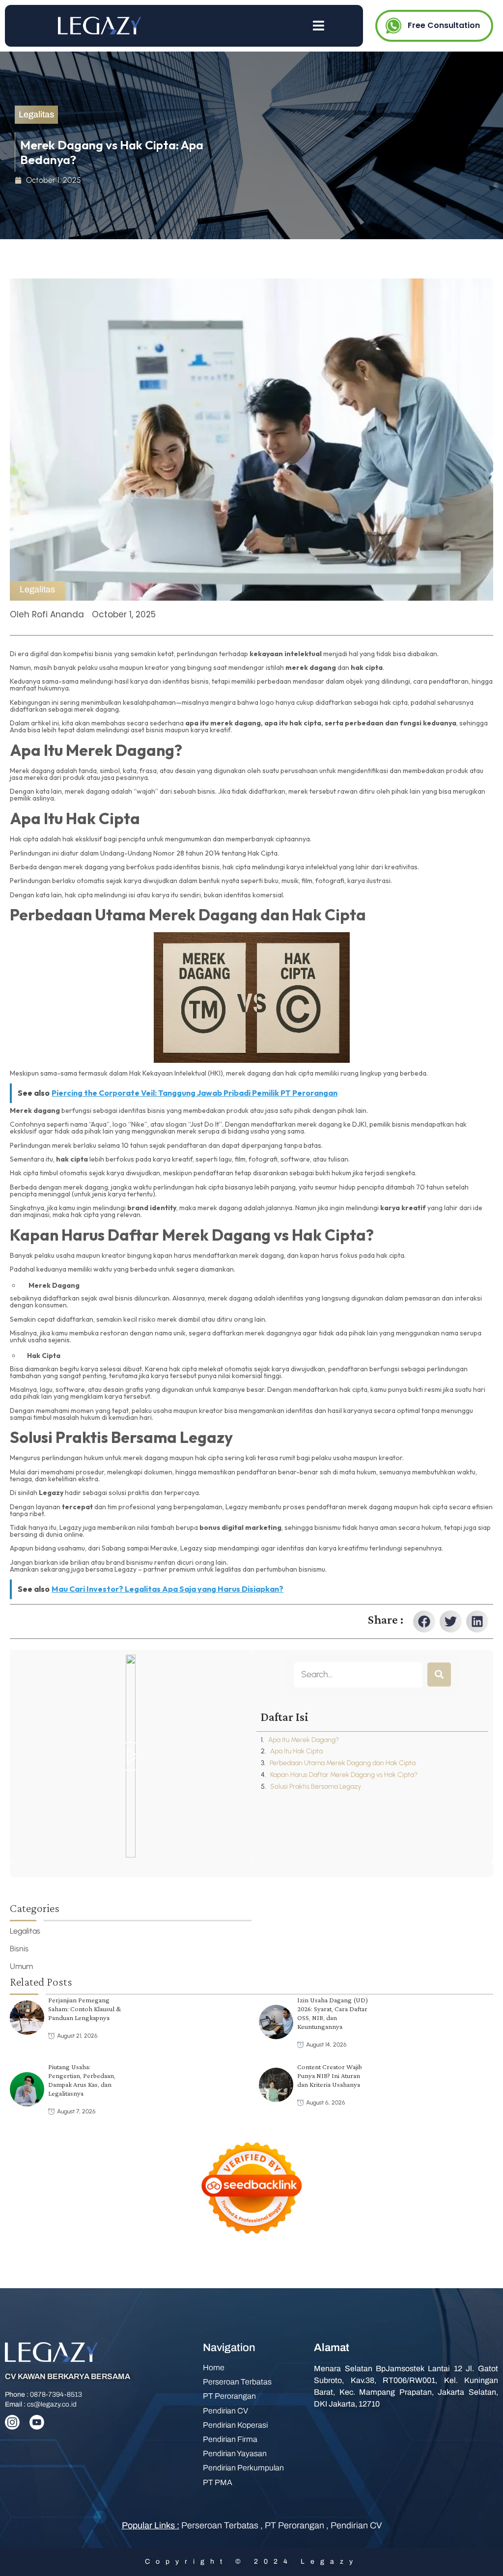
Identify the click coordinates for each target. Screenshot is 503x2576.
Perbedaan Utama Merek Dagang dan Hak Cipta (343, 1763)
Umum (21, 1966)
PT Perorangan (295, 2525)
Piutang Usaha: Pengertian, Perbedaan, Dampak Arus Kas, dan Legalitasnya (82, 2080)
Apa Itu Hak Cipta (296, 1751)
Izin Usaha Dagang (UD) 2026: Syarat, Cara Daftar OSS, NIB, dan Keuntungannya (333, 2014)
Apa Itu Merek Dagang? (304, 1740)
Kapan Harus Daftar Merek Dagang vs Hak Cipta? (344, 1775)
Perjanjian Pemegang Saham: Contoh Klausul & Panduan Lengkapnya (85, 2009)
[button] (424, 1621)
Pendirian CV (356, 2525)
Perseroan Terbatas (221, 2525)
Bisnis (19, 1949)
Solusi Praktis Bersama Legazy (316, 1787)
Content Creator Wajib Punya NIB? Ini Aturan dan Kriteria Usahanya (330, 2076)
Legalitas (37, 589)
